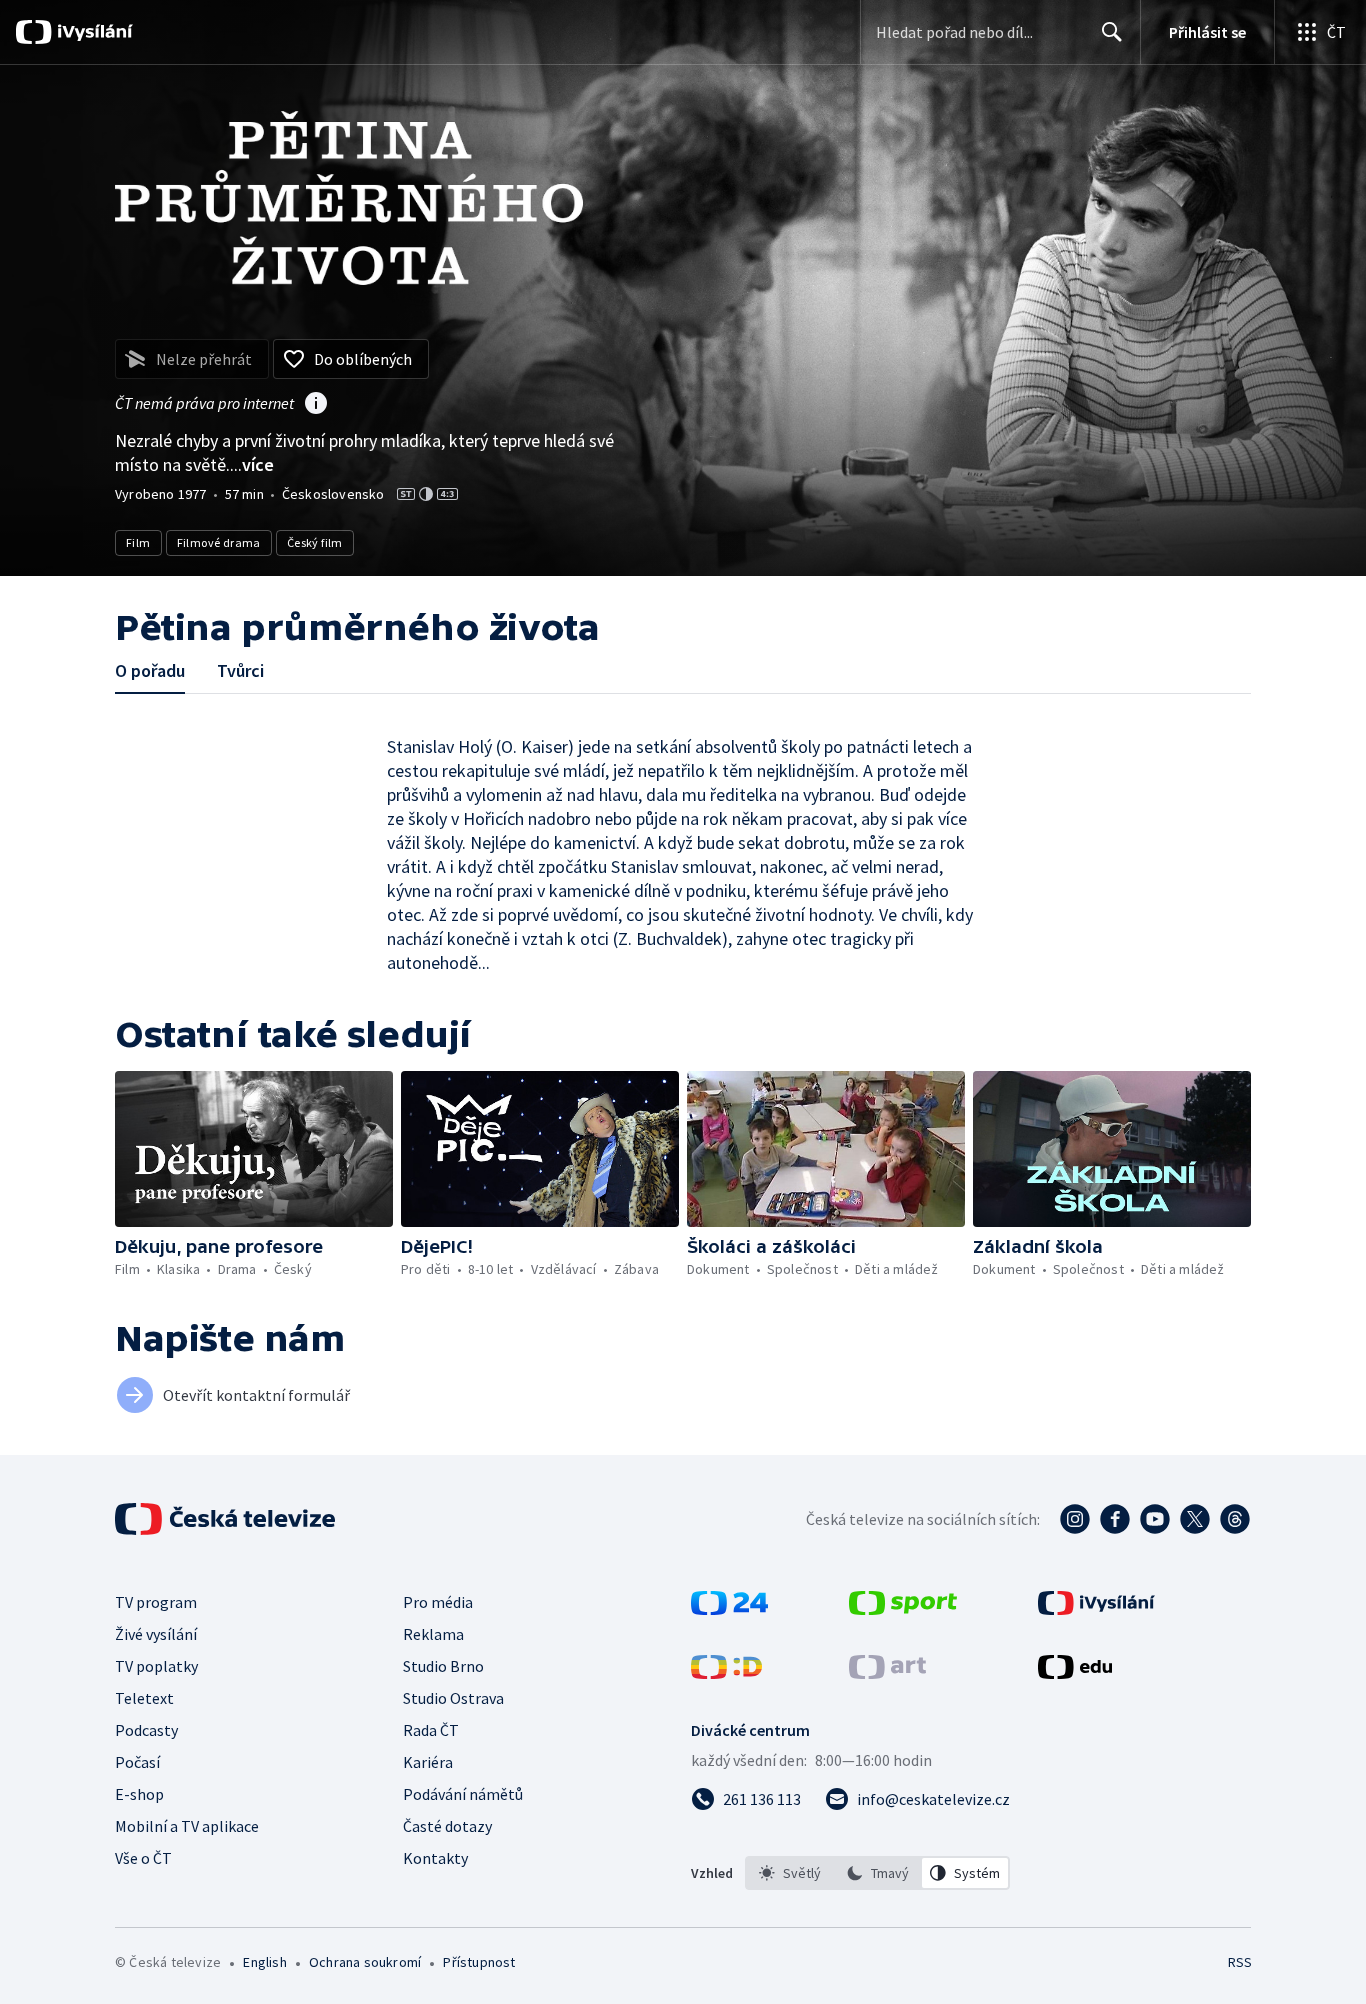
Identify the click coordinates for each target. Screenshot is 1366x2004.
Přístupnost (479, 1962)
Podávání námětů (463, 1794)
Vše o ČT (143, 1858)
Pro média (438, 1602)
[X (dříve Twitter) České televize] (1195, 1519)
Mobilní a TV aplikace (187, 1826)
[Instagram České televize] (1075, 1519)
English (264, 1962)
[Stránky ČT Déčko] (726, 1673)
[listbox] (877, 1873)
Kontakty (435, 1858)
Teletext (144, 1698)
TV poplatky (156, 1666)
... (252, 464)
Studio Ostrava (453, 1698)
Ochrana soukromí (365, 1962)
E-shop (139, 1794)
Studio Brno (443, 1666)
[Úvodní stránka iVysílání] (92, 32)
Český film (315, 542)
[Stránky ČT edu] (1075, 1673)
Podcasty (146, 1730)
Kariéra (428, 1762)
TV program (156, 1602)
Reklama (433, 1634)
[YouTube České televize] (1155, 1519)
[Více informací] (316, 405)
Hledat (1112, 32)
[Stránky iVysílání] (1096, 1609)
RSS (1240, 1962)
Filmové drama (219, 542)
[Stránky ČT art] (887, 1673)
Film (138, 542)
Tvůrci (240, 670)
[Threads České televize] (1235, 1519)
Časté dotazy (447, 1826)
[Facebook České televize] (1115, 1519)
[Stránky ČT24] (729, 1609)
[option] (790, 1873)
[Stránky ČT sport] (903, 1609)
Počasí (137, 1762)
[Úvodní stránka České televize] (227, 1519)
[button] (254, 1149)
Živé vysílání (156, 1634)
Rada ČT (431, 1730)
